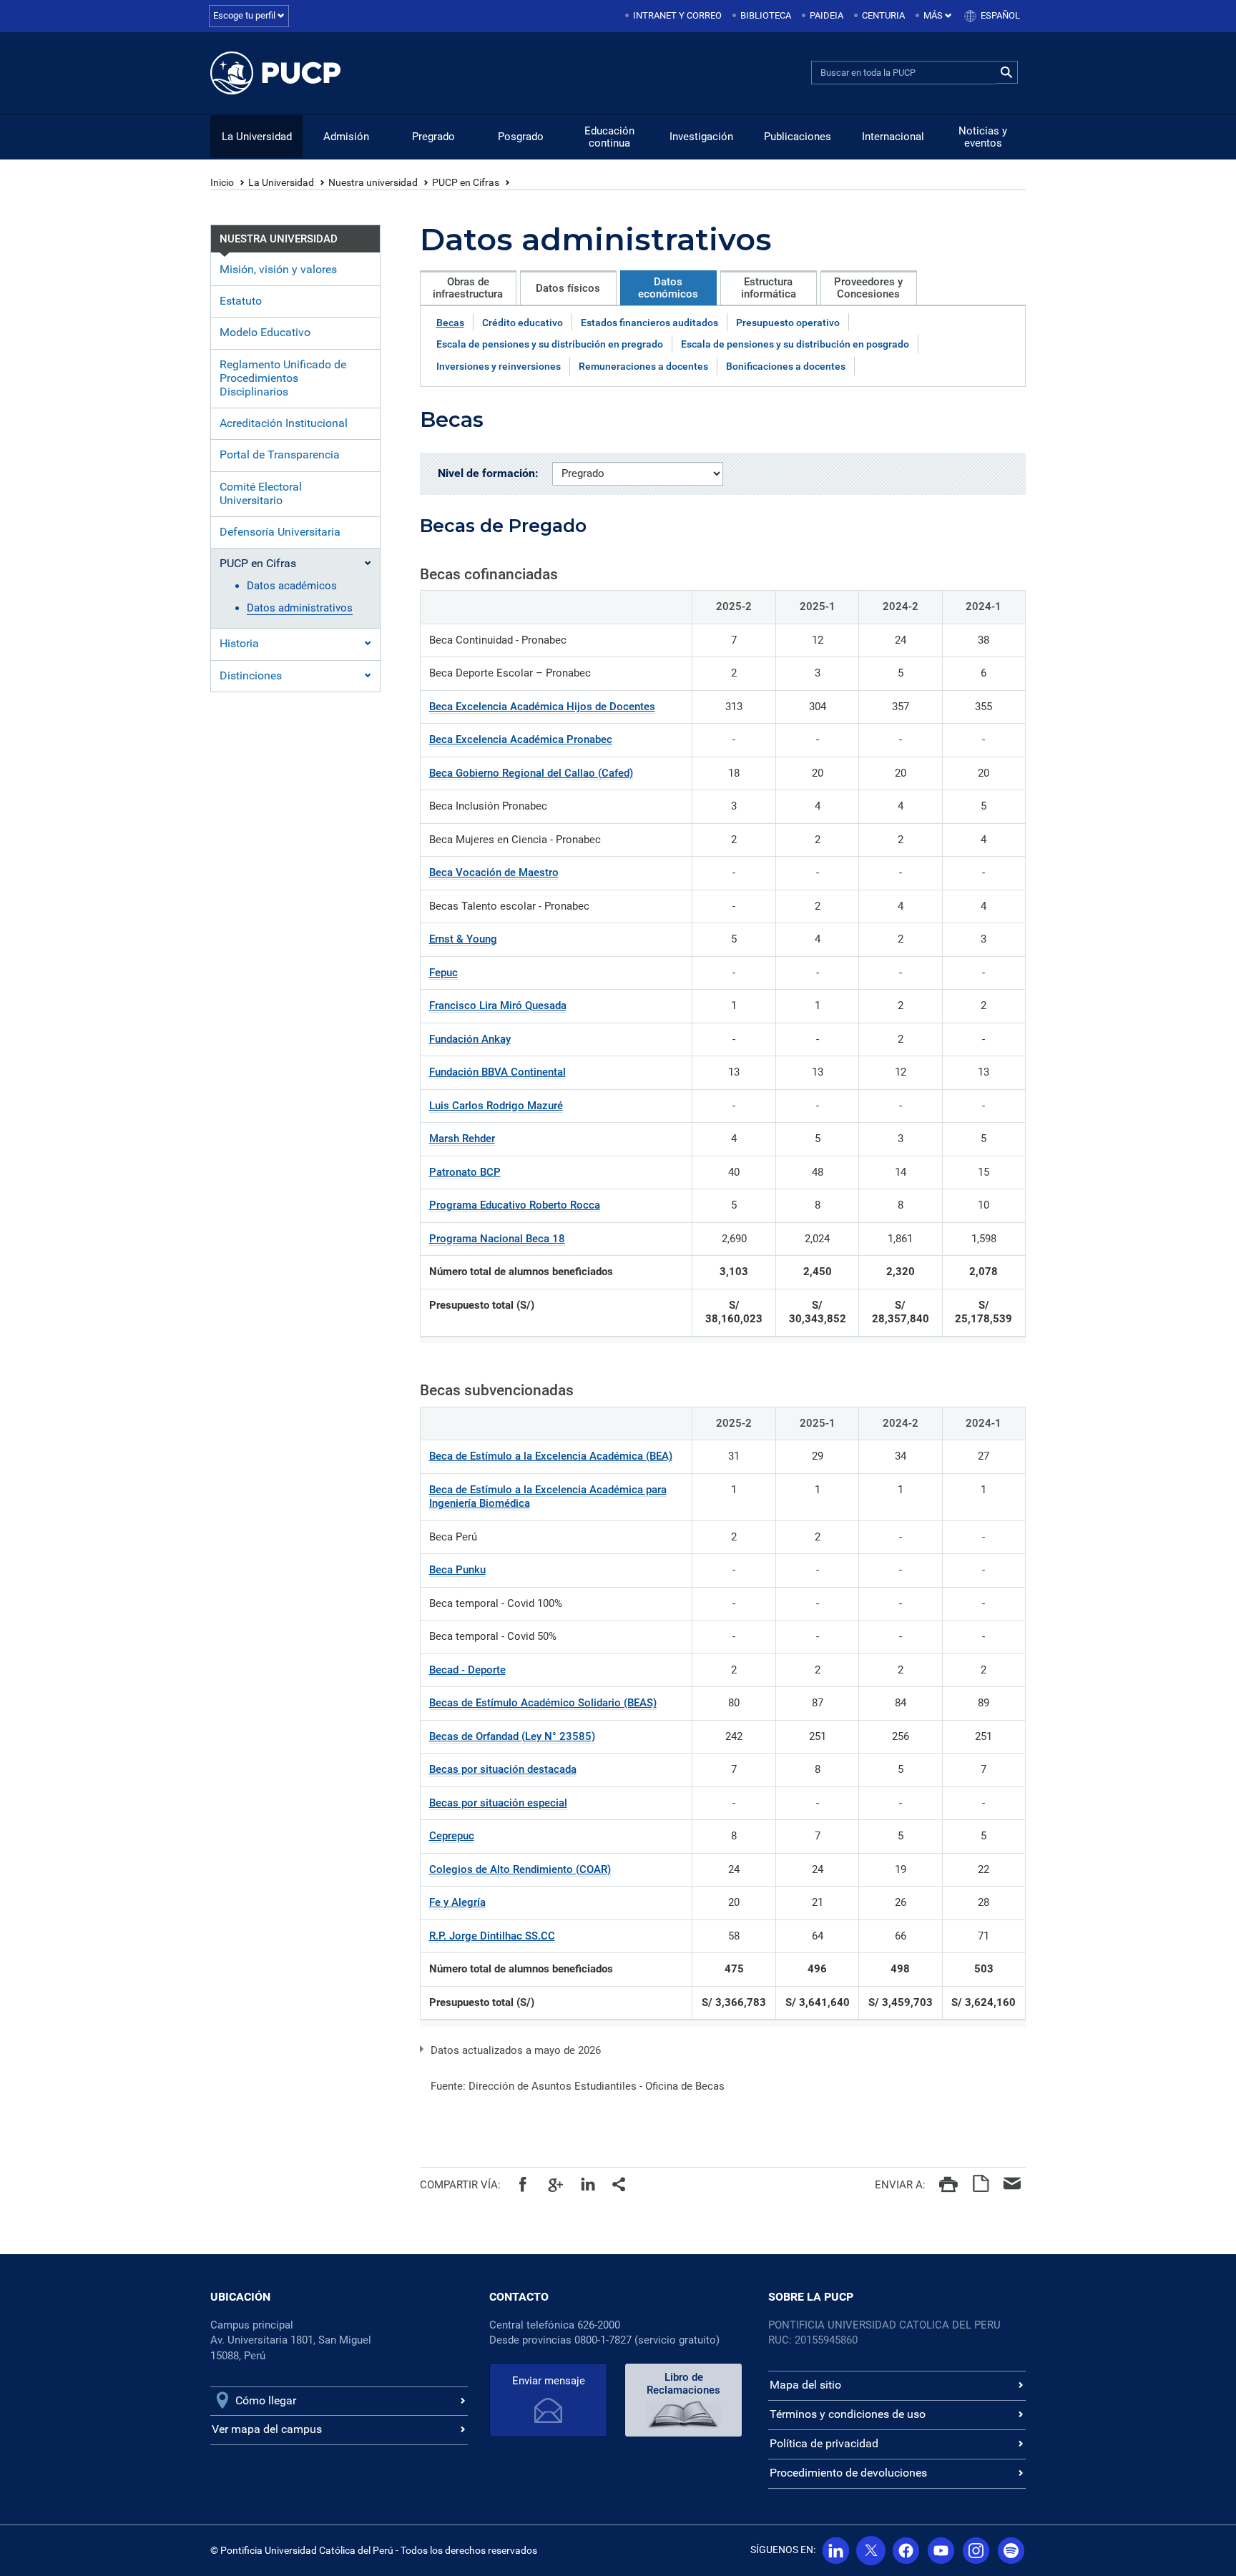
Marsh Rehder (462, 1139)
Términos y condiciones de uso (848, 2414)
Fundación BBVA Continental (497, 1072)
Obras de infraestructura (468, 288)
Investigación (701, 137)
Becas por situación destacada (503, 1769)
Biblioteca (766, 15)
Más (934, 15)
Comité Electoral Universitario (261, 493)
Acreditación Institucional (284, 423)
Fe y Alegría (457, 1902)
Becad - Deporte (467, 1670)
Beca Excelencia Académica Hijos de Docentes (542, 707)
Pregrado (433, 137)
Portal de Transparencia (280, 454)
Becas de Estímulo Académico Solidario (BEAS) (543, 1703)
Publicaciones (798, 137)
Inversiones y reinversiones (499, 366)
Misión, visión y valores (278, 269)
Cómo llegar (266, 2400)
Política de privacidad (824, 2443)
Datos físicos (568, 288)
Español (1000, 15)
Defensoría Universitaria (280, 532)
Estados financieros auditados (649, 323)
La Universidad (257, 137)
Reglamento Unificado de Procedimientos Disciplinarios (283, 378)
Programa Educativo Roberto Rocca (515, 1205)
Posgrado (521, 137)
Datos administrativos (300, 608)
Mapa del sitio (805, 2385)
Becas (450, 323)
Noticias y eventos (983, 137)
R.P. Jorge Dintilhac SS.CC (492, 1936)
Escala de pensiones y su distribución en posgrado (795, 344)
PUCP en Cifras (466, 182)
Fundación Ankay (470, 1039)
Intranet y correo (677, 15)
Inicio (222, 182)
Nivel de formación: (488, 473)
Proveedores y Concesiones (868, 288)
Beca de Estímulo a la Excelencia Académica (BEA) (551, 1456)
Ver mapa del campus (267, 2429)
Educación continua (609, 137)
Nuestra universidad (373, 182)
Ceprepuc (452, 1836)
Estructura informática (769, 288)
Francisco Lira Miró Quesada (498, 1006)
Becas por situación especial (498, 1803)
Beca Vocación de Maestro (494, 872)
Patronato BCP (465, 1172)
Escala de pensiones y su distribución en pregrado (550, 344)
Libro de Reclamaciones (683, 2384)
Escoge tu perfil (245, 15)
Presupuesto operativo (788, 323)
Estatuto (241, 301)
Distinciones (251, 675)
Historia (239, 643)
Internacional (893, 137)
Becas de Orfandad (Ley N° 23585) (512, 1736)
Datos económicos (668, 288)
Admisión (346, 137)
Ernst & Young (463, 939)
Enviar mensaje (549, 2381)
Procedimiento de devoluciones (848, 2473)
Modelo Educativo (265, 332)
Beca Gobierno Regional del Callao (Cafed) (531, 773)
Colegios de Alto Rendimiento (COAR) (520, 1869)
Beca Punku (457, 1570)
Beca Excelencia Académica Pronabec (521, 739)
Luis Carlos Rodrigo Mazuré (496, 1106)
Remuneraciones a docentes (643, 366)
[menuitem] (675, 16)
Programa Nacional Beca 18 (497, 1239)
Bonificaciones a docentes (786, 366)
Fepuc (443, 973)
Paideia (827, 15)
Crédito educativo (523, 323)
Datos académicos (292, 586)
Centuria (883, 15)
